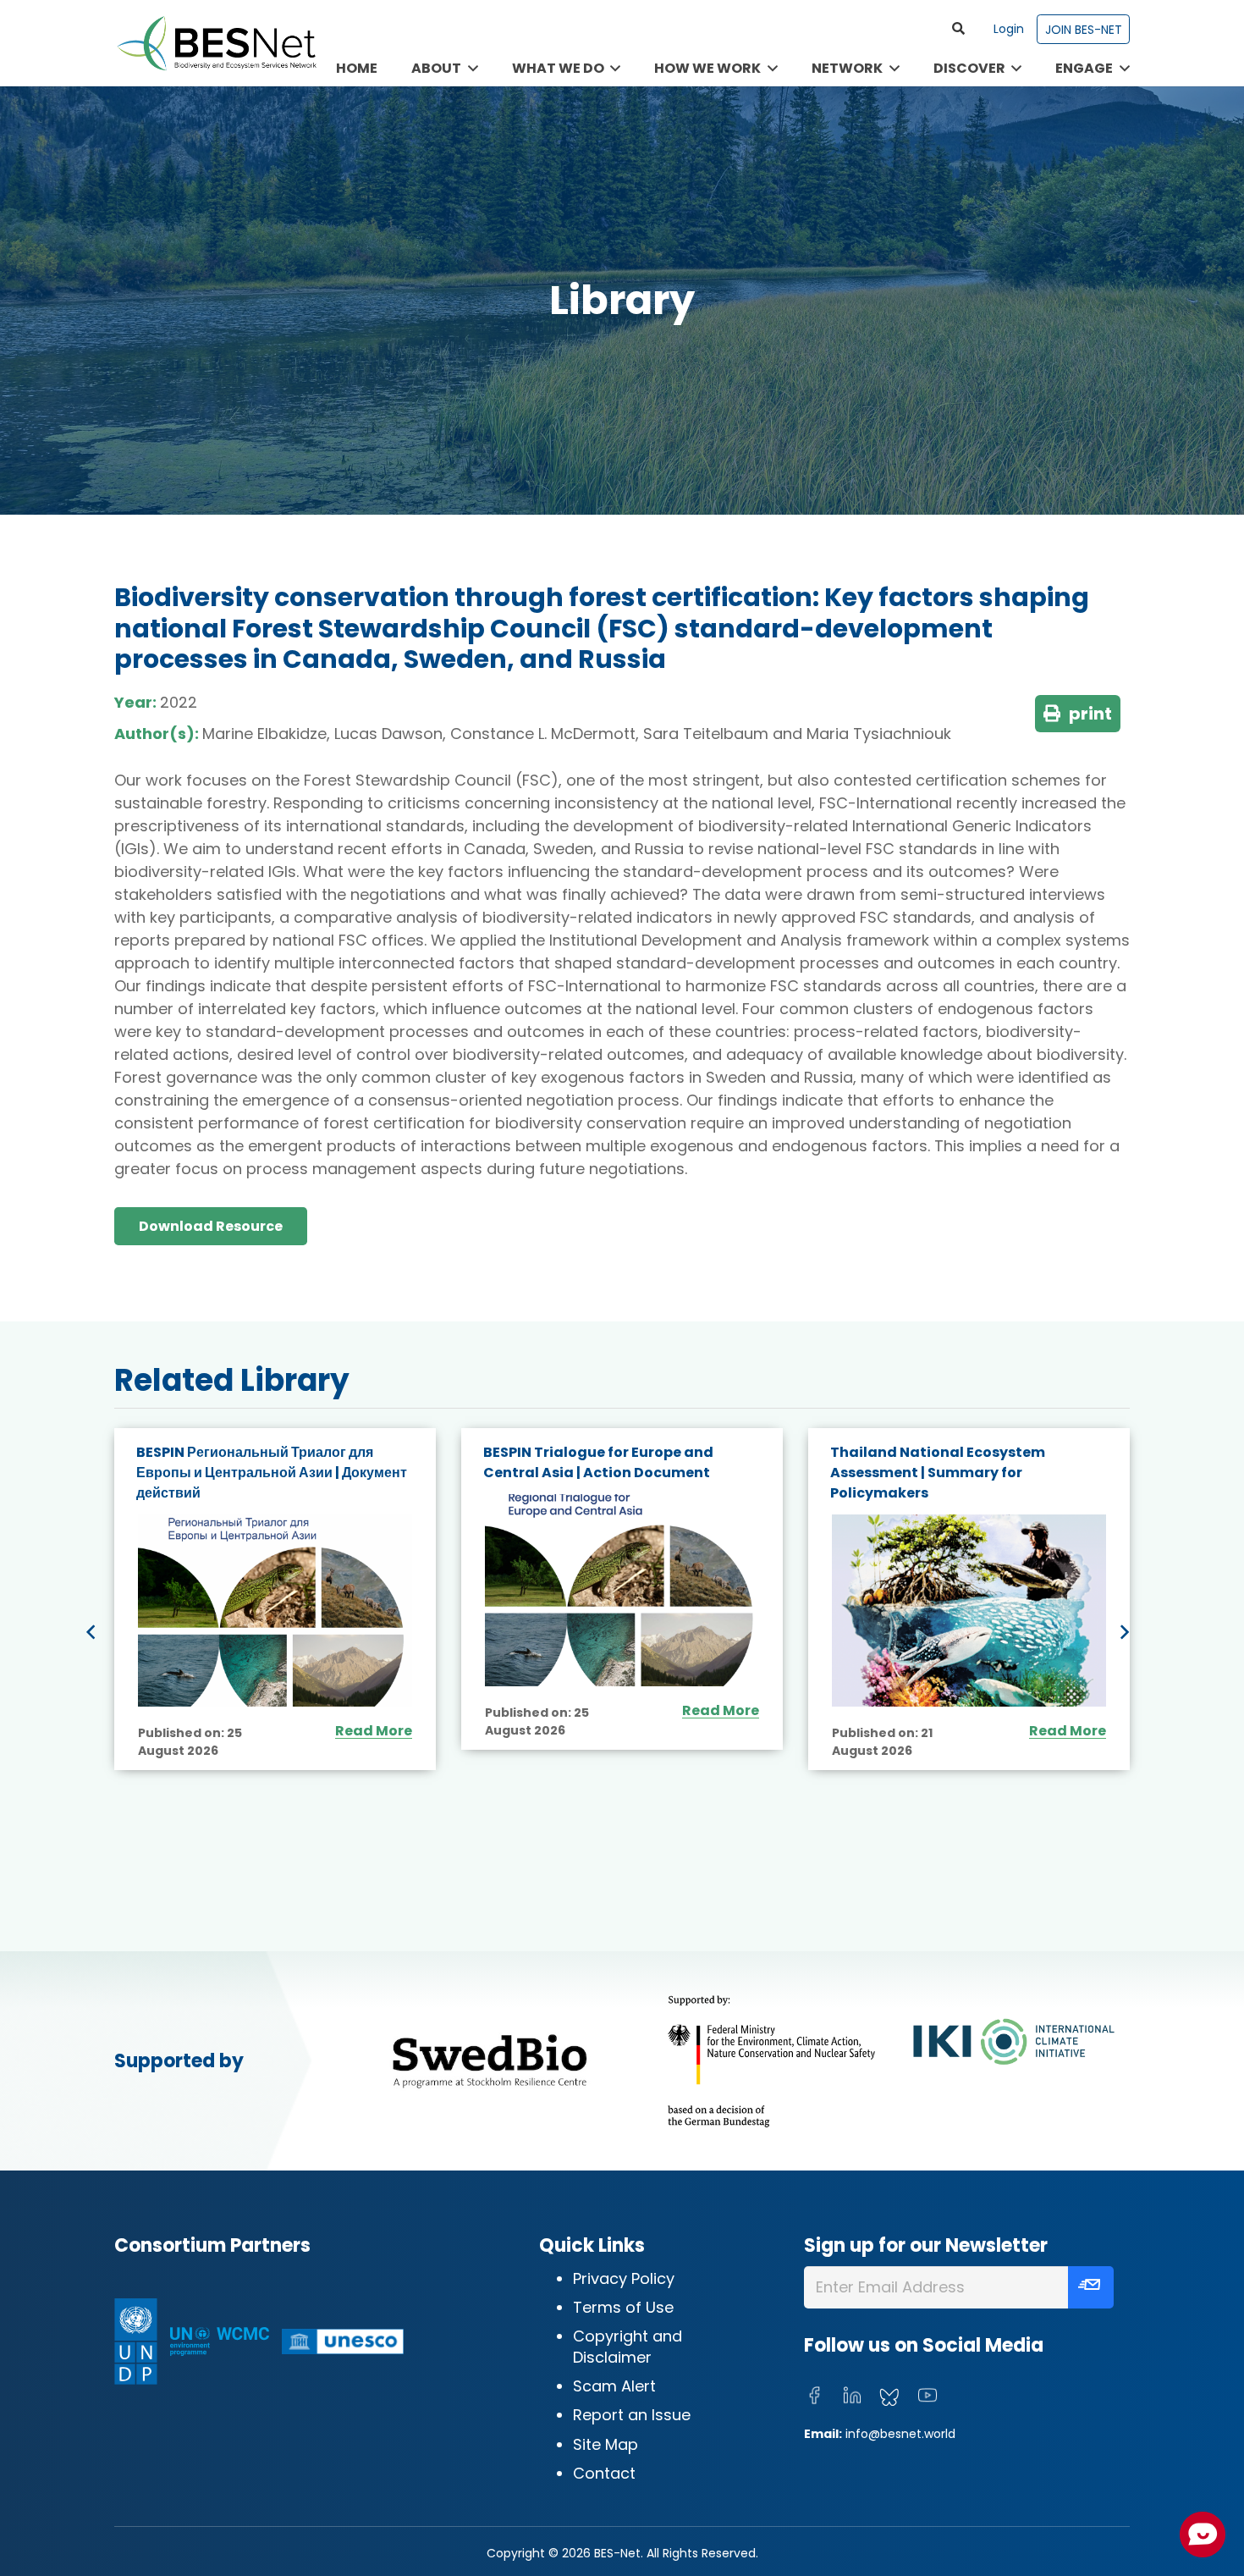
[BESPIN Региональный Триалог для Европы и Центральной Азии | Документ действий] (275, 1611)
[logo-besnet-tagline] (216, 43)
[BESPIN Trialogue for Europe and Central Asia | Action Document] (622, 1590)
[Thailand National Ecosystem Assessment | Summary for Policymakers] (969, 1611)
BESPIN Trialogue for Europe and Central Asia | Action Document (598, 1462)
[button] (959, 29)
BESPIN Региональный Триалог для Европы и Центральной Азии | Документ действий (272, 1473)
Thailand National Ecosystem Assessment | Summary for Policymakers (938, 1473)
